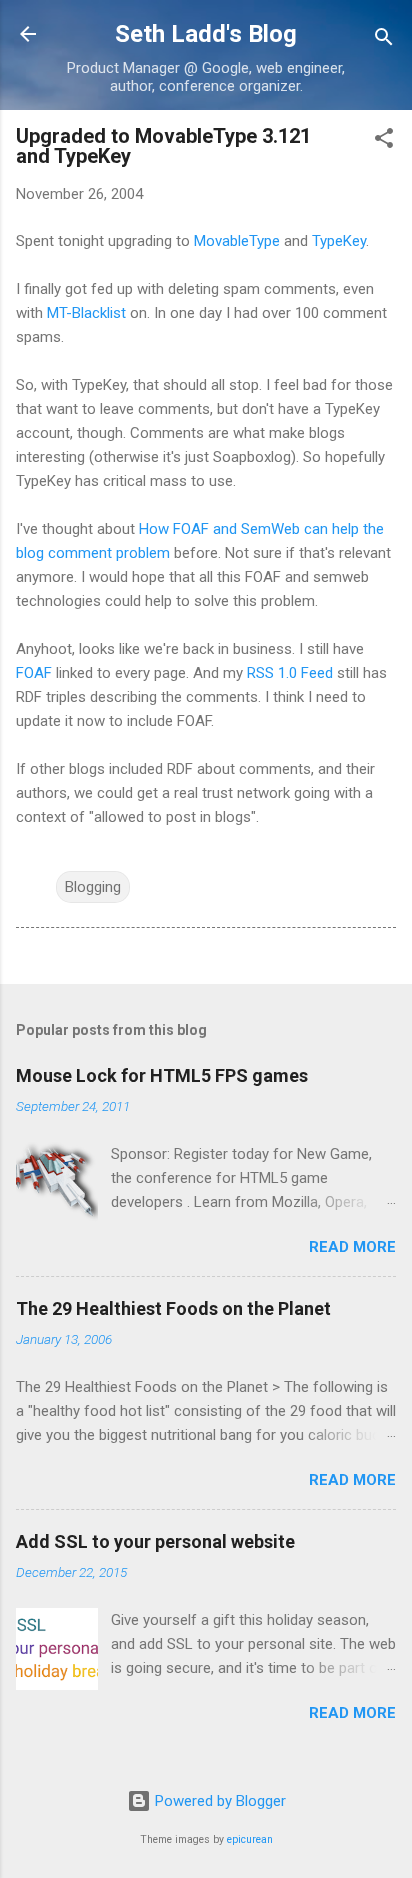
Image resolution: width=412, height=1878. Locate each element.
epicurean (250, 1839)
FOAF (34, 673)
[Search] (384, 40)
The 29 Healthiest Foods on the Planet (173, 1308)
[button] (384, 141)
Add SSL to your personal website (155, 1541)
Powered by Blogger (218, 1801)
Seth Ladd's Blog (206, 34)
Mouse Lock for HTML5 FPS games (162, 1075)
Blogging (93, 887)
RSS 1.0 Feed (290, 673)
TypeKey (339, 241)
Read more (352, 1247)
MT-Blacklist (86, 313)
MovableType (237, 241)
